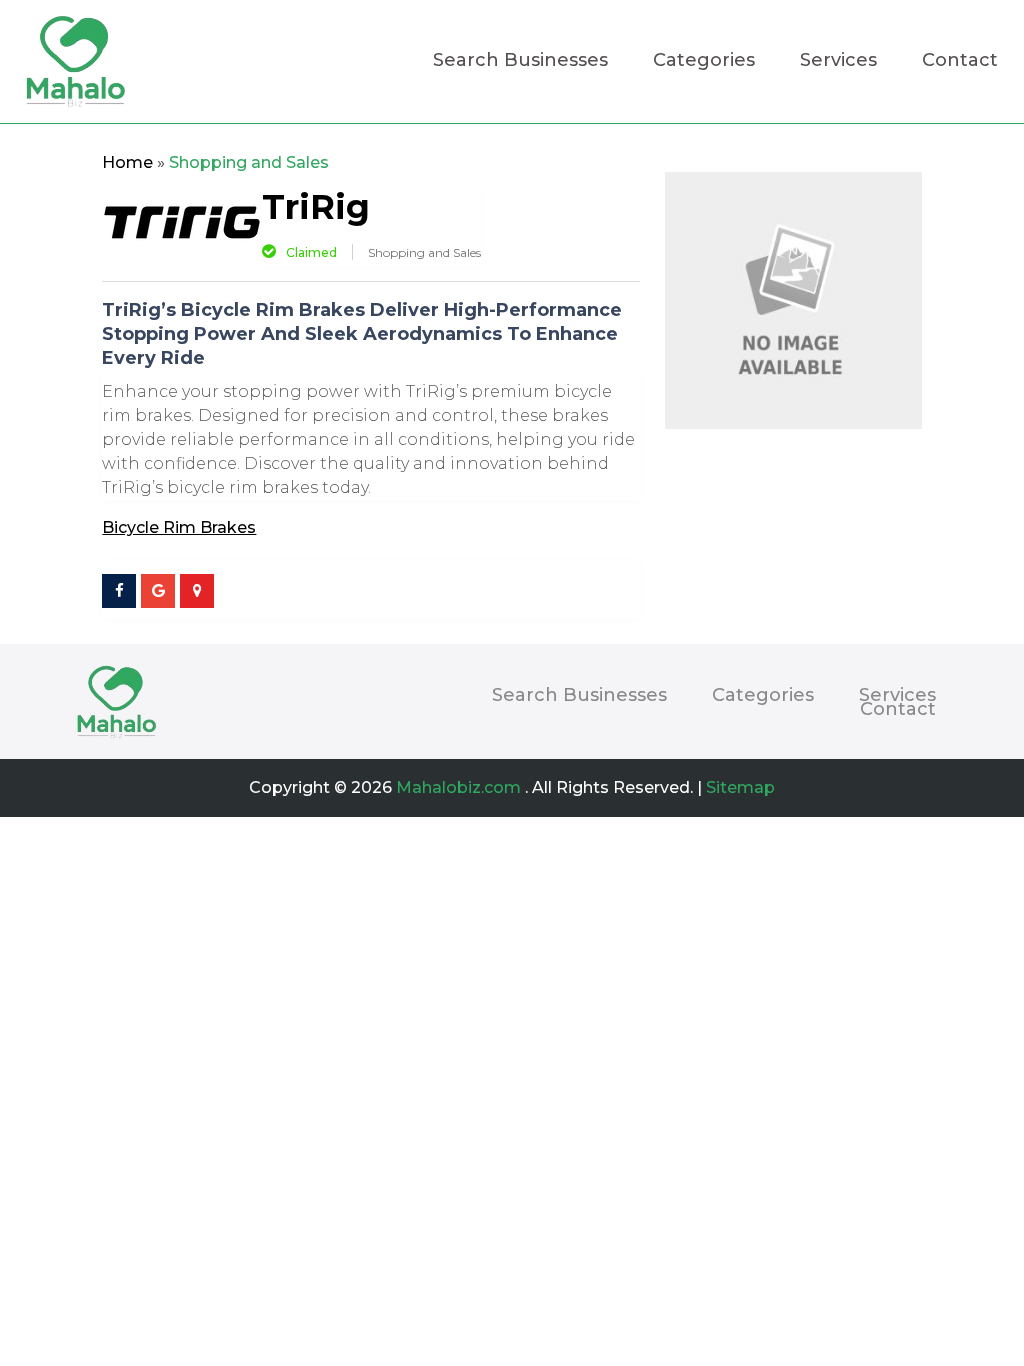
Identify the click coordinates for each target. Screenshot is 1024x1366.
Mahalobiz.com (458, 787)
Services (838, 62)
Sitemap (740, 787)
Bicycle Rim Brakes (179, 527)
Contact (960, 62)
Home (127, 162)
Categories (704, 62)
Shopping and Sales (249, 162)
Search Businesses (520, 62)
